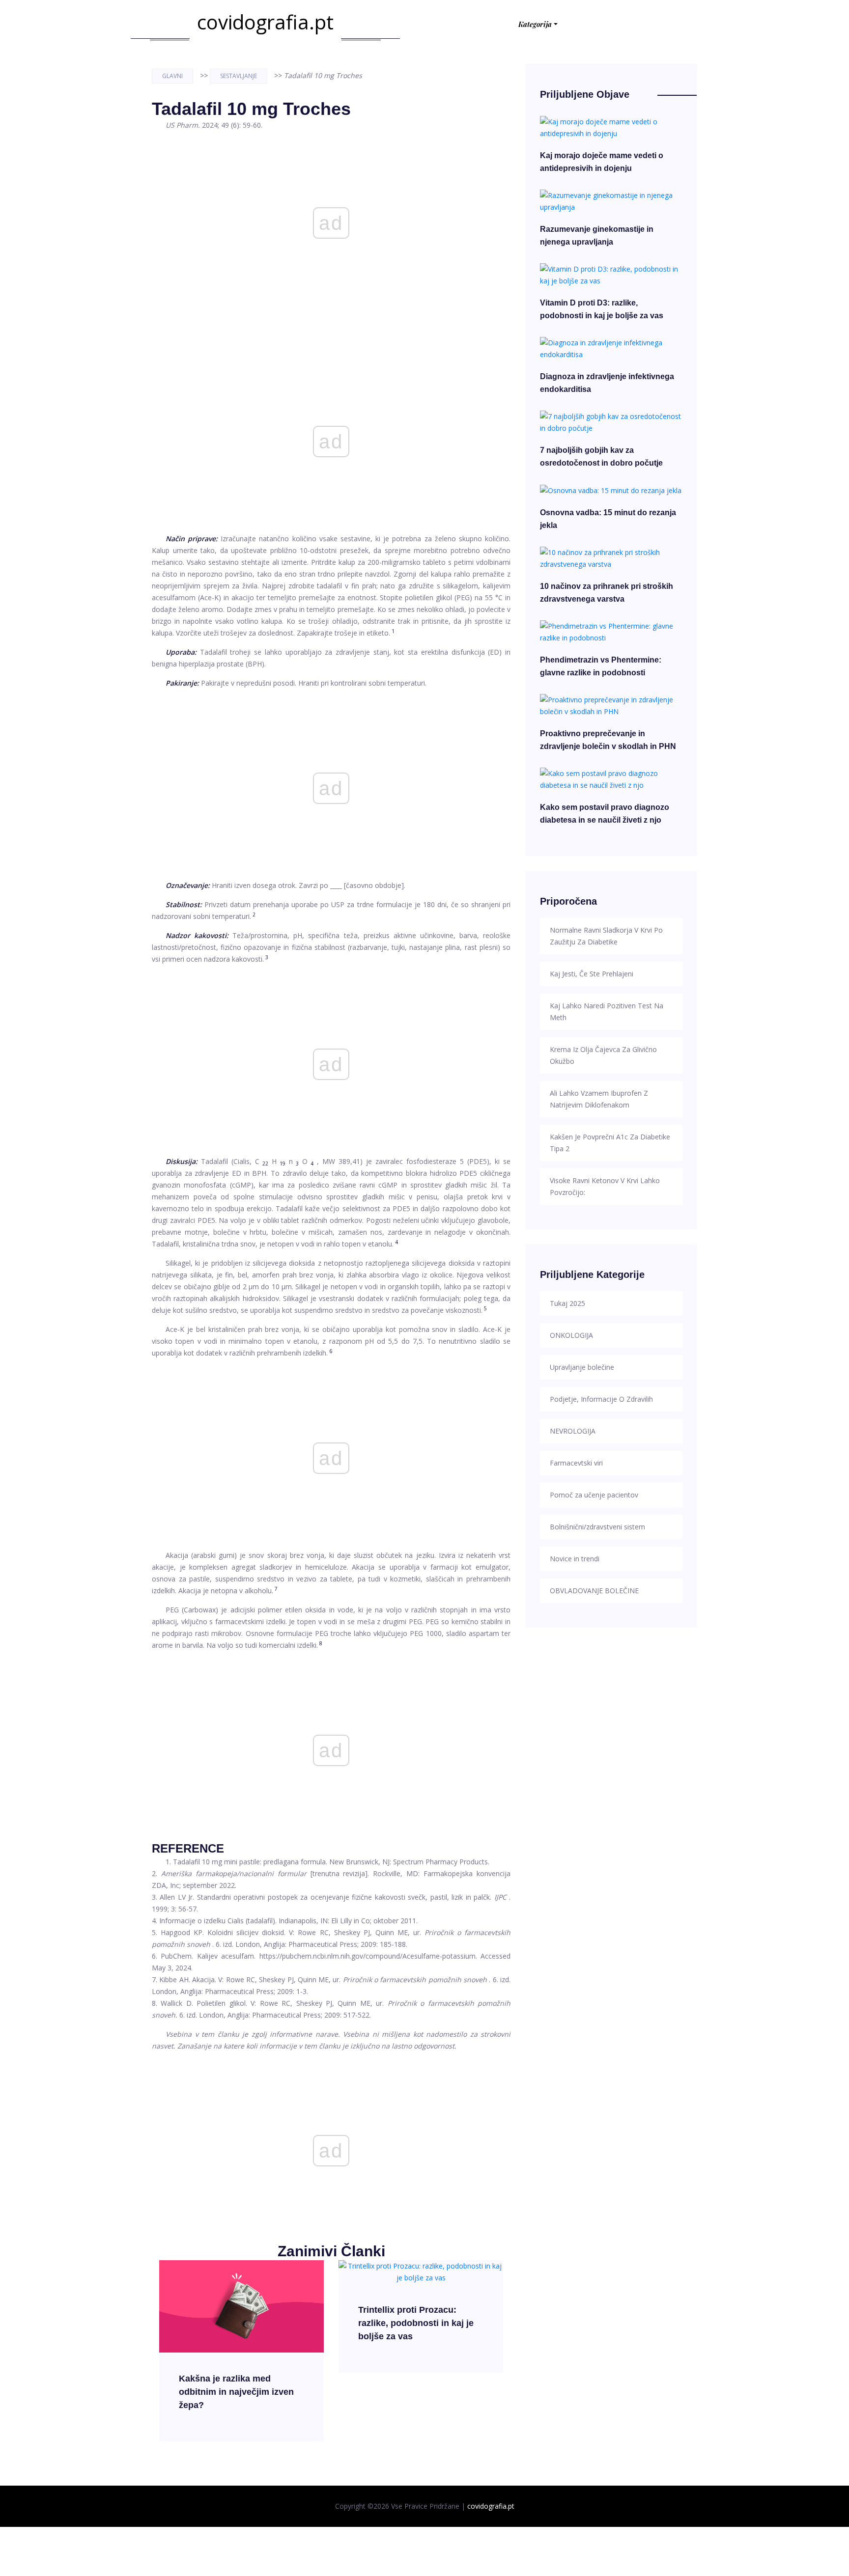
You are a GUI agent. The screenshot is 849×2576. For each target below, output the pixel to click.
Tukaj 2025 (567, 1303)
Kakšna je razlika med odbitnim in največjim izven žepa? (236, 2392)
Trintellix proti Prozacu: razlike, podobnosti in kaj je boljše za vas (416, 2323)
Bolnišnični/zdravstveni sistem (597, 1527)
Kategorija (535, 24)
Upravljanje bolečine (582, 1367)
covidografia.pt (265, 22)
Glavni (172, 76)
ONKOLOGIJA (571, 1335)
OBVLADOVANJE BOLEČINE (594, 1591)
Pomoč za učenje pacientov (594, 1495)
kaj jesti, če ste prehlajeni (592, 974)
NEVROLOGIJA (573, 1431)
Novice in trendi (575, 1559)
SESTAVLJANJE (239, 76)
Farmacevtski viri (576, 1463)
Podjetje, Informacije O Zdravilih (601, 1399)
